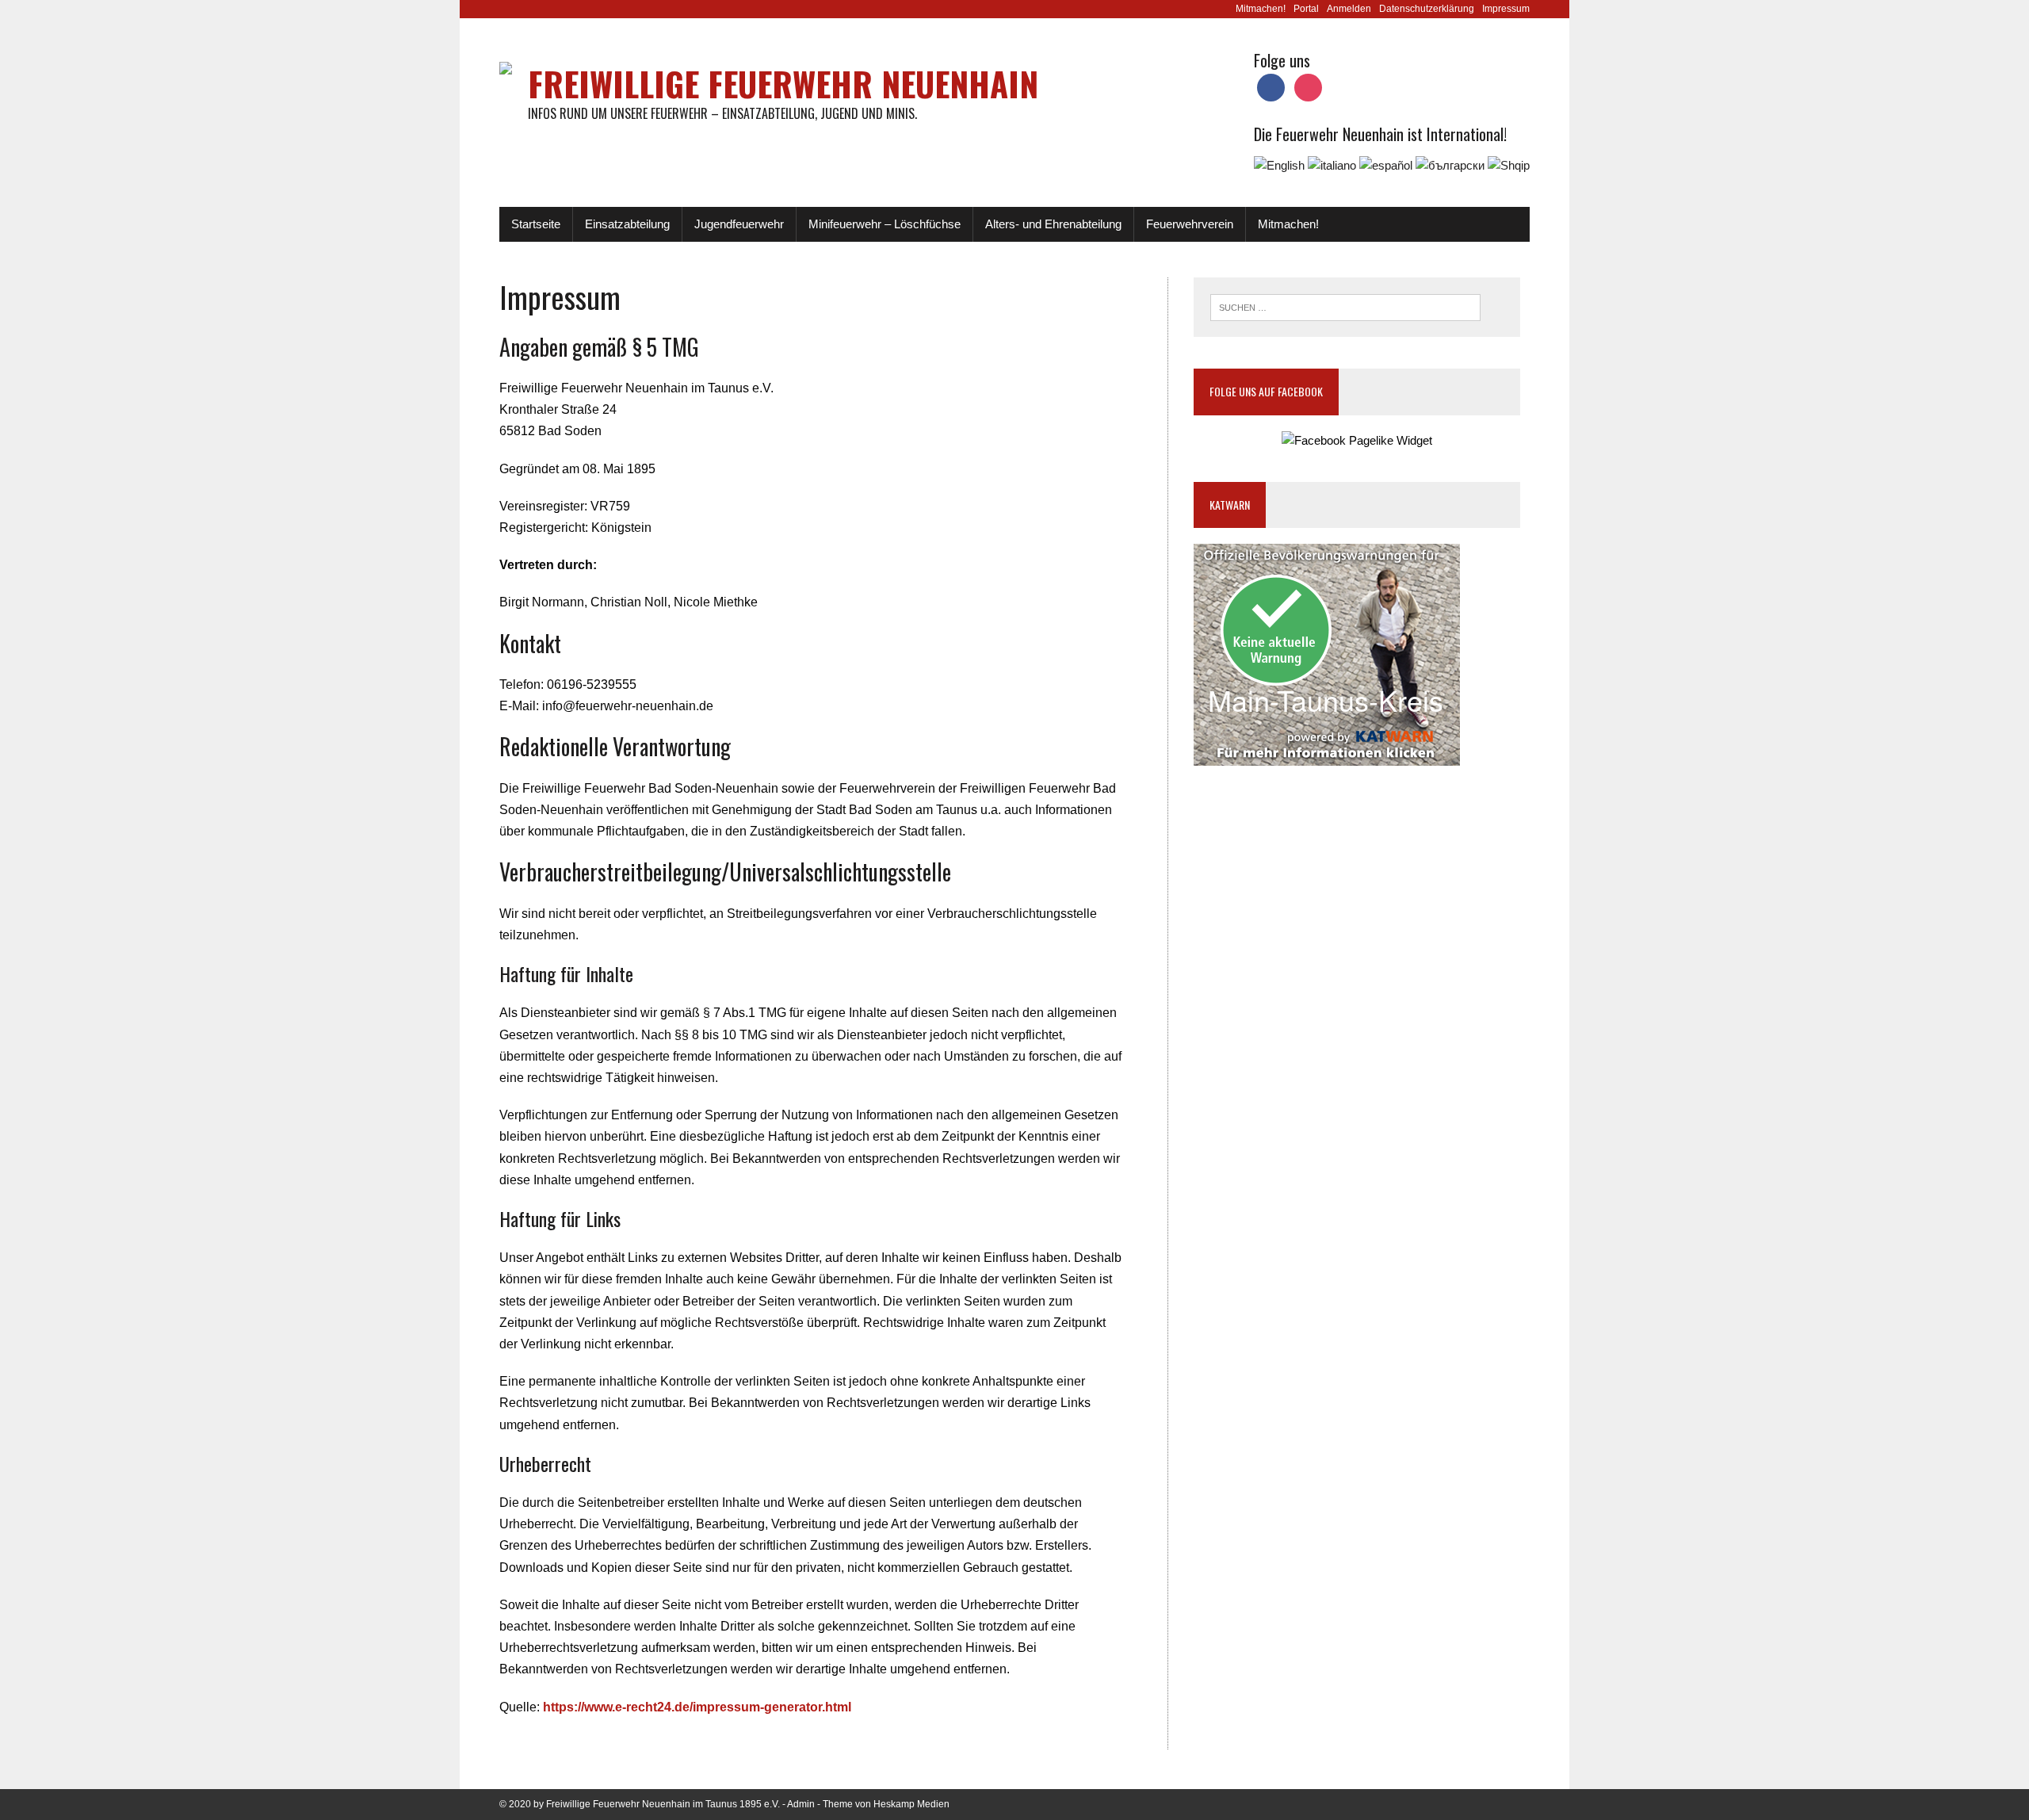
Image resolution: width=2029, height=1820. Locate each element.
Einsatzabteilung (627, 224)
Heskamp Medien (911, 1804)
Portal (1306, 9)
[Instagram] (1308, 87)
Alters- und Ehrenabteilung (1053, 224)
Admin (801, 1804)
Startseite (536, 224)
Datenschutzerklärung (1427, 9)
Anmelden (1349, 9)
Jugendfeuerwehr (739, 224)
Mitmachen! (1261, 9)
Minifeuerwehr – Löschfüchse (885, 224)
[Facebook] (1271, 87)
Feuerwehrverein (1190, 224)
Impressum (1506, 9)
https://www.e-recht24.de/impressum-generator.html (697, 1707)
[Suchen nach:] (1345, 306)
